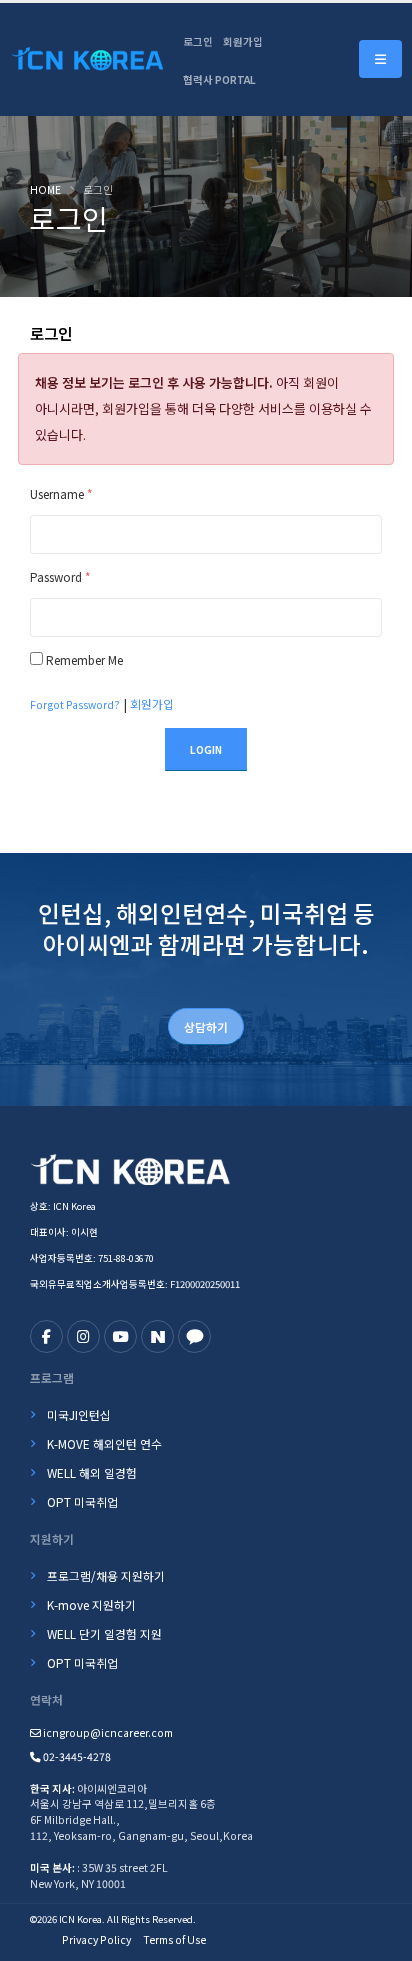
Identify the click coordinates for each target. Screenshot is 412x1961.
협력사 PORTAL (219, 79)
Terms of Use (174, 1939)
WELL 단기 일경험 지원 (104, 1633)
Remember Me (84, 659)
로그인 (198, 41)
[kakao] (194, 1336)
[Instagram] (83, 1336)
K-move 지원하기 (91, 1604)
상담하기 (206, 1026)
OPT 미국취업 (82, 1501)
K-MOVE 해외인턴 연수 (104, 1443)
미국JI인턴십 (79, 1414)
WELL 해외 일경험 (92, 1472)
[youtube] (120, 1336)
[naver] (157, 1336)
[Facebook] (46, 1336)
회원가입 (243, 41)
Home (45, 189)
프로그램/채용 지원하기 (106, 1575)
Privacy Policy (96, 1939)
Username (61, 493)
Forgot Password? (75, 704)
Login (206, 749)
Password (60, 576)
